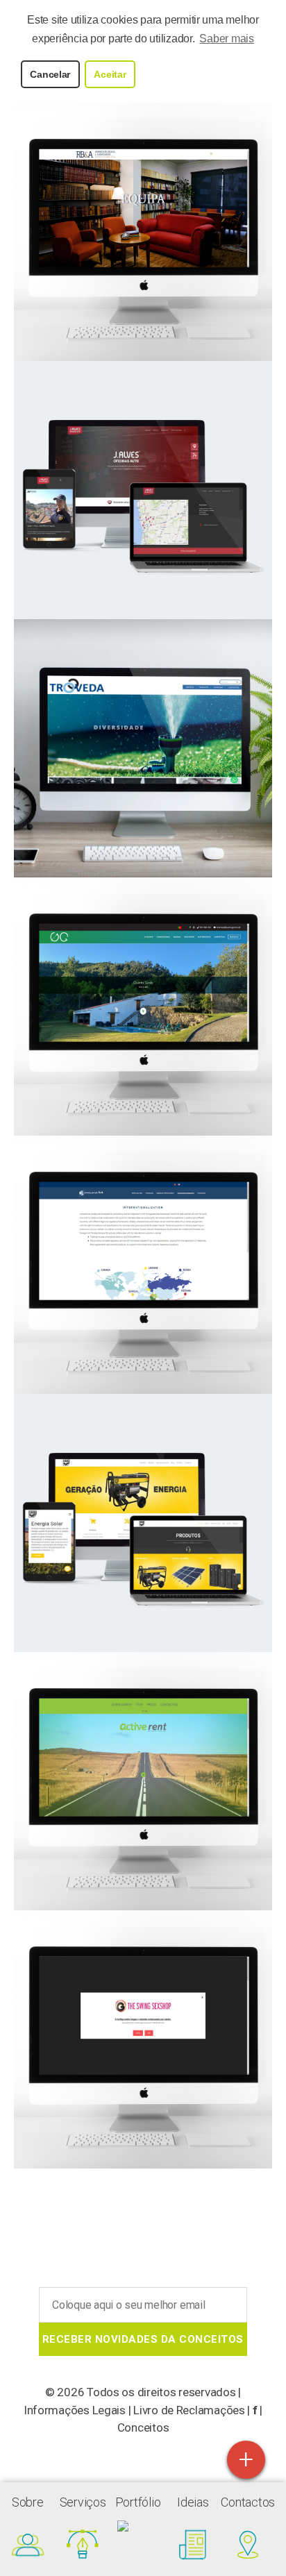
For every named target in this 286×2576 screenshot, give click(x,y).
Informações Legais (75, 2410)
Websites (143, 231)
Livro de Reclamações (189, 2410)
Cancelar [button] (50, 74)
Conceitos (143, 2427)
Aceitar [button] (110, 74)
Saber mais (226, 39)
